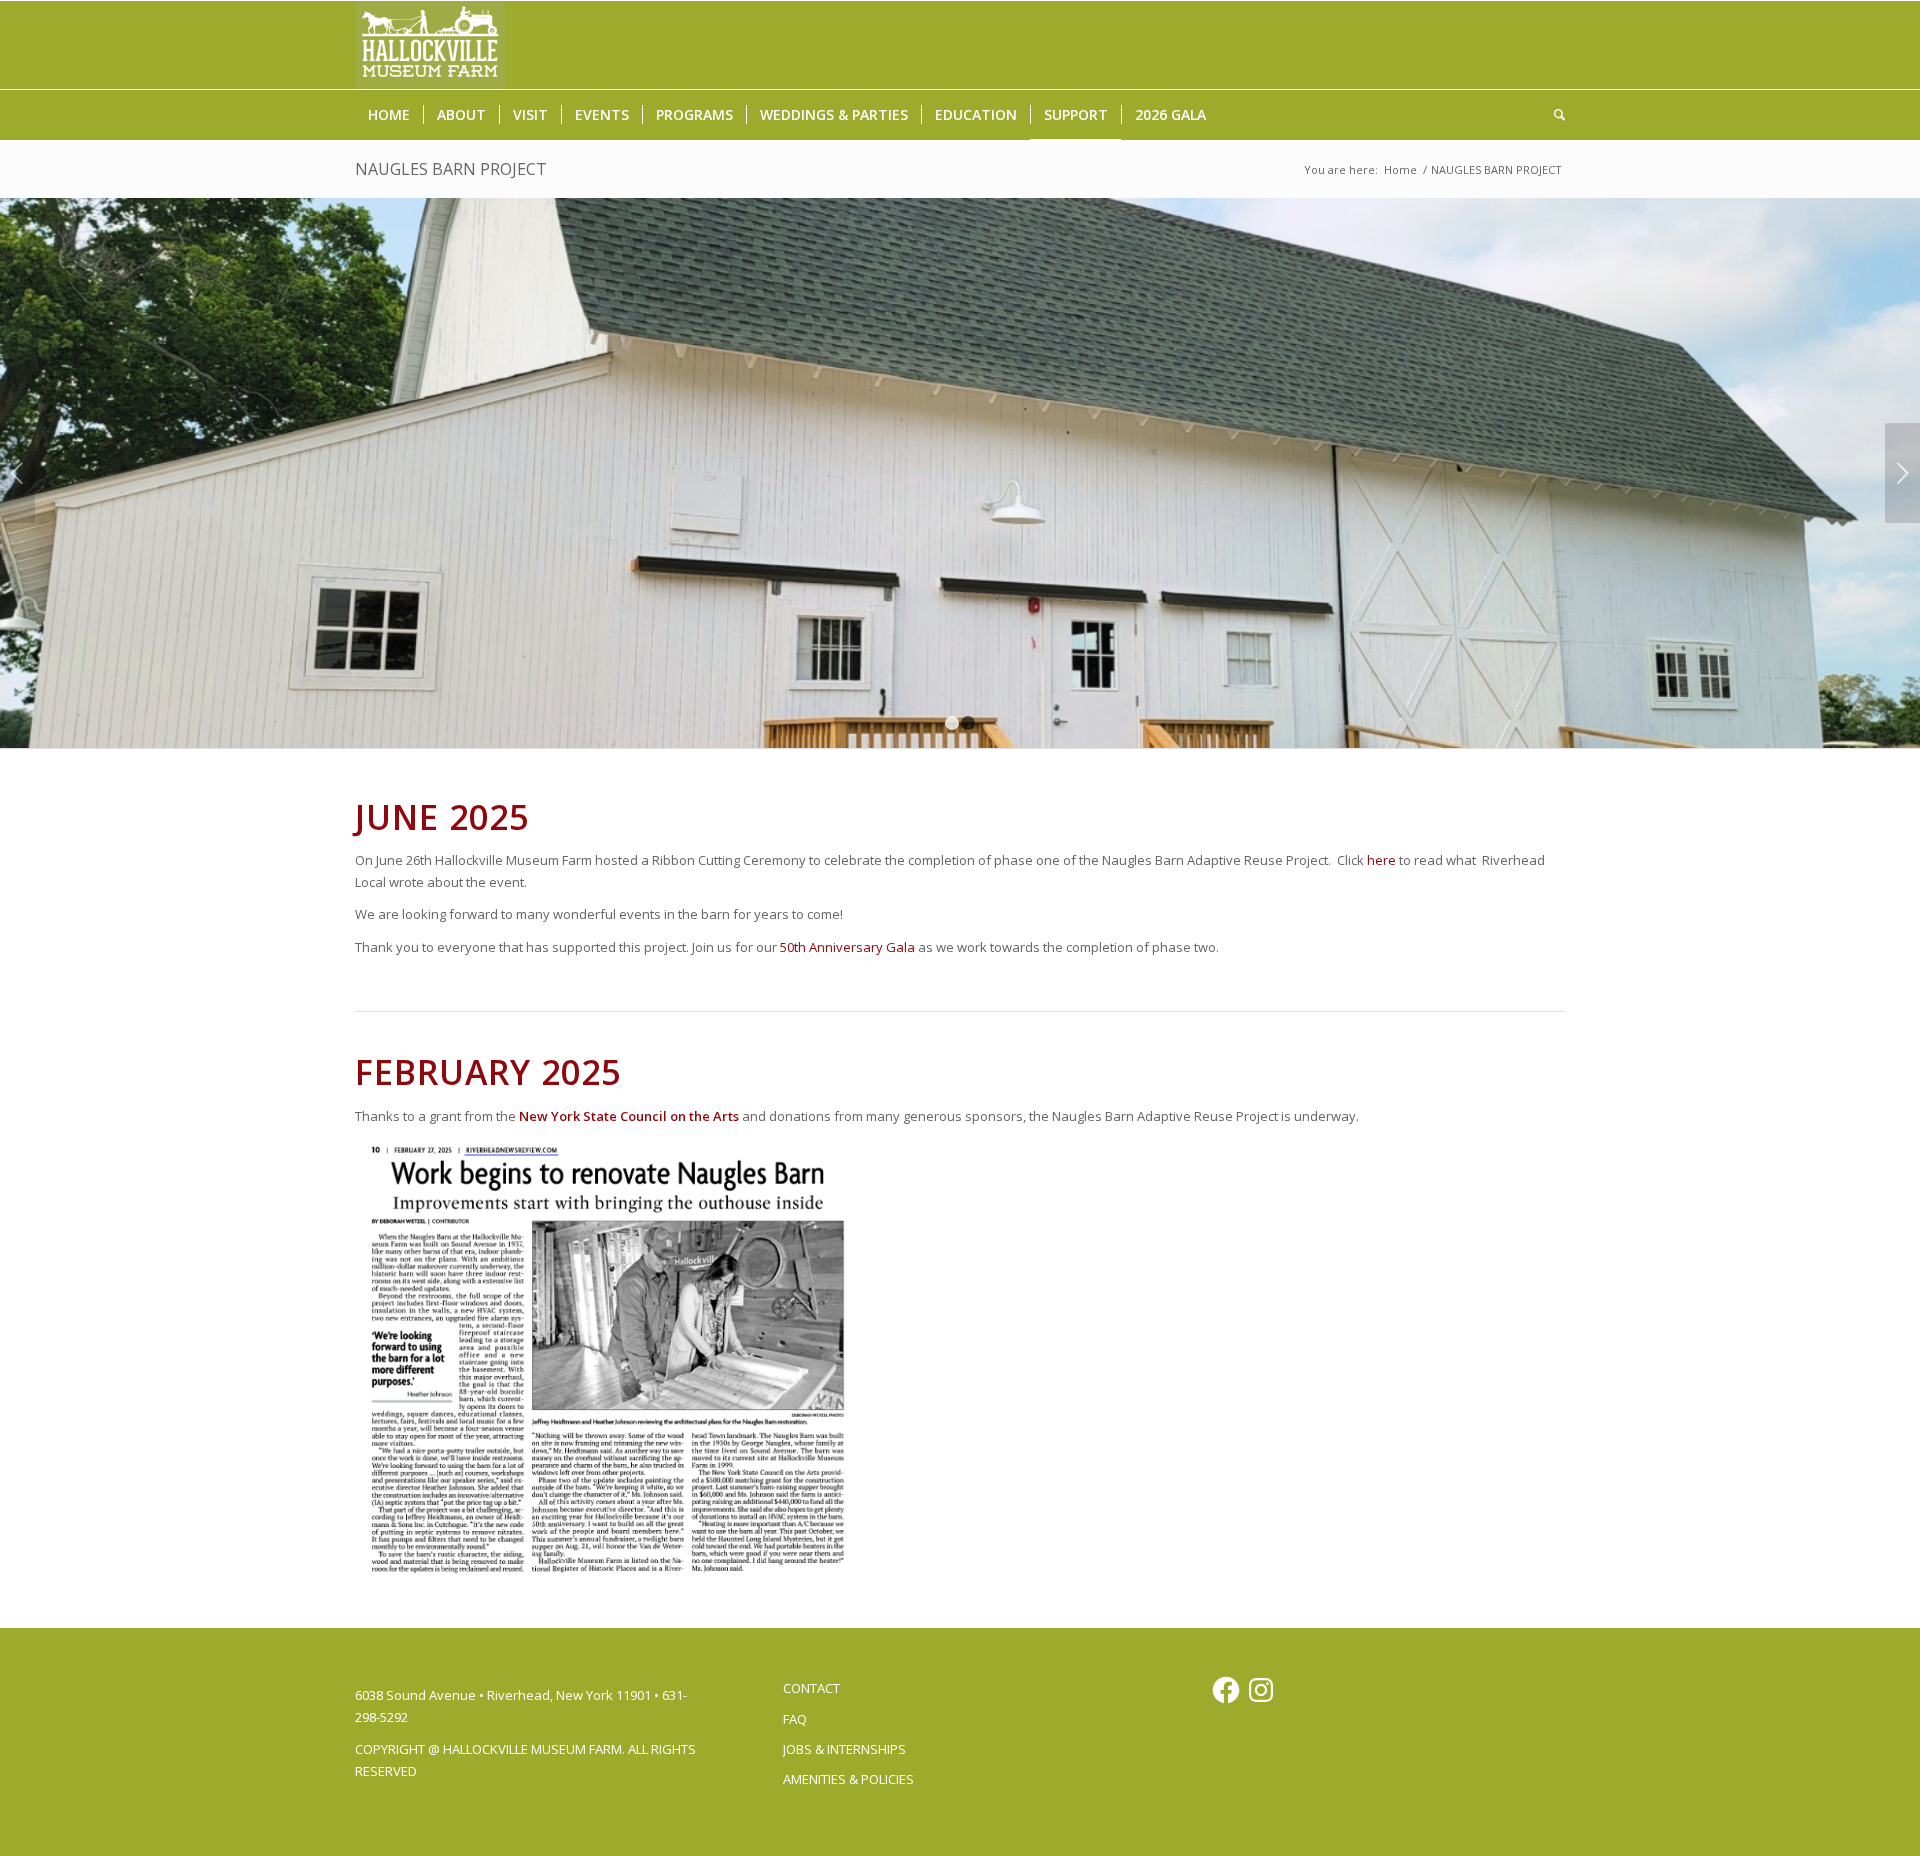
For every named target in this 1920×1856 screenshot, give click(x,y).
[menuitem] (389, 115)
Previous (17, 473)
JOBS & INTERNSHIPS (844, 1749)
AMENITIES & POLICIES (848, 1779)
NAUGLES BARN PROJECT (451, 169)
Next (1902, 473)
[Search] (1553, 115)
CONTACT (811, 1688)
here (1381, 860)
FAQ (795, 1719)
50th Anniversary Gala (849, 947)
